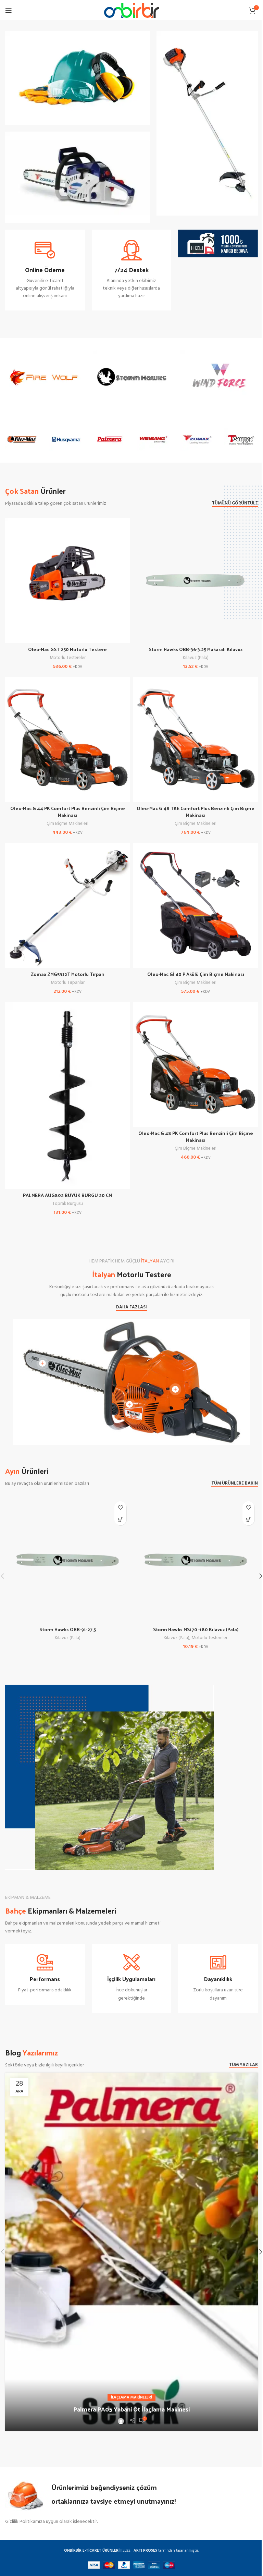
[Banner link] (77, 78)
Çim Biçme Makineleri (67, 824)
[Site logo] (131, 10)
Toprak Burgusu (68, 1204)
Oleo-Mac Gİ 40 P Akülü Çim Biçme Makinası (196, 974)
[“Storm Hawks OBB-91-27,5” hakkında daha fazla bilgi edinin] (120, 1519)
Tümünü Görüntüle (235, 504)
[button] (248, 1519)
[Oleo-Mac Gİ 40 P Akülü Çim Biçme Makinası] (196, 905)
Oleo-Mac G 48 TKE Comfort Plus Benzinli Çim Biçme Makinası (196, 812)
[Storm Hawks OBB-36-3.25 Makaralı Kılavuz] (196, 581)
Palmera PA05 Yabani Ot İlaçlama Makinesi (131, 2409)
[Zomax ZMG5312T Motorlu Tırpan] (67, 905)
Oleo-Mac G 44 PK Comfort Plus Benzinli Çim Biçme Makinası (68, 812)
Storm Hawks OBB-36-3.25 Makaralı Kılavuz (196, 649)
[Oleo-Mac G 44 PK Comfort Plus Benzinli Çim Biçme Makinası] (67, 740)
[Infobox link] (45, 270)
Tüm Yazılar (243, 2065)
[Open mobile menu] (9, 10)
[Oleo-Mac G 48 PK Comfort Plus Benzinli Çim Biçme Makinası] (196, 1064)
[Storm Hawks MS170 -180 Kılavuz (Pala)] (196, 1560)
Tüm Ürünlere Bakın (235, 1484)
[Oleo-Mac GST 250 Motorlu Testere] (67, 581)
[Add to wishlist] (120, 1507)
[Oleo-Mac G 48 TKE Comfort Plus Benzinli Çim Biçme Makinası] (196, 740)
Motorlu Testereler (68, 658)
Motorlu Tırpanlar (68, 983)
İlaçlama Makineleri (131, 2397)
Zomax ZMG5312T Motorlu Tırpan (68, 974)
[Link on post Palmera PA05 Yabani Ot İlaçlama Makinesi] (131, 2252)
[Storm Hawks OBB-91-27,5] (67, 1560)
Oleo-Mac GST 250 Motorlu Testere (67, 649)
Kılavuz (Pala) (196, 658)
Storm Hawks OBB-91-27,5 (68, 1629)
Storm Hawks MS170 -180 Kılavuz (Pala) (196, 1629)
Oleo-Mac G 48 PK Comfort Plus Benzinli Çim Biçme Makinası (196, 1137)
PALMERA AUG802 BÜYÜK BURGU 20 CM (67, 1195)
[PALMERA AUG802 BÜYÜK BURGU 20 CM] (67, 1095)
